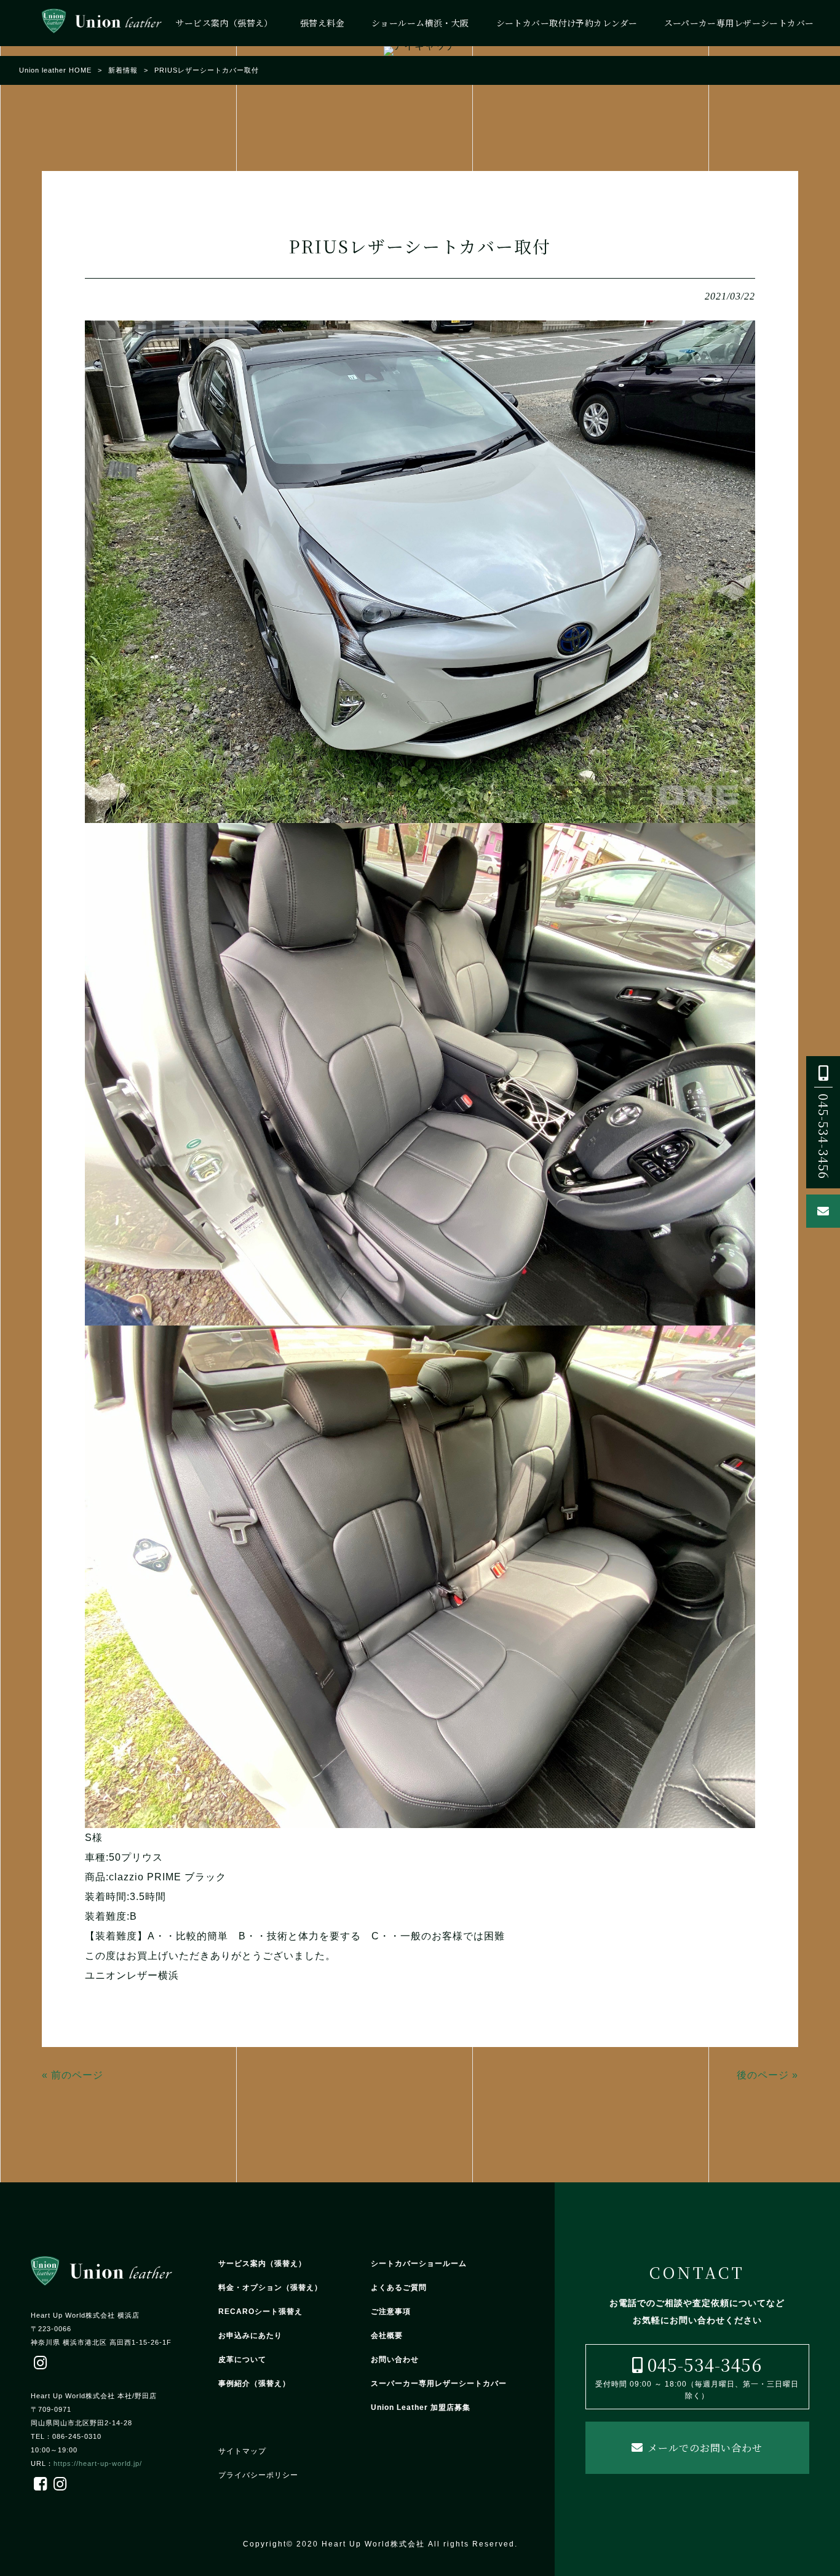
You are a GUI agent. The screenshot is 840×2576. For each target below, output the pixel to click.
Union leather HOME (55, 70)
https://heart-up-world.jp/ (98, 2463)
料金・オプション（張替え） (270, 2288)
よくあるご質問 (399, 2288)
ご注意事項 (391, 2312)
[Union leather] (102, 23)
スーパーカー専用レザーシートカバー (439, 2383)
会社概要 (387, 2335)
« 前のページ (73, 2075)
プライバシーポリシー (258, 2475)
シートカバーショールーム (419, 2264)
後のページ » (767, 2075)
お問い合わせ (395, 2359)
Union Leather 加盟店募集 (421, 2407)
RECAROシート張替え (260, 2312)
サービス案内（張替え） (262, 2264)
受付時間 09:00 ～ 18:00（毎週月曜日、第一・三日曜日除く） (697, 2376)
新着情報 (123, 70)
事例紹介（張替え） (254, 2383)
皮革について (242, 2359)
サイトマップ (242, 2451)
